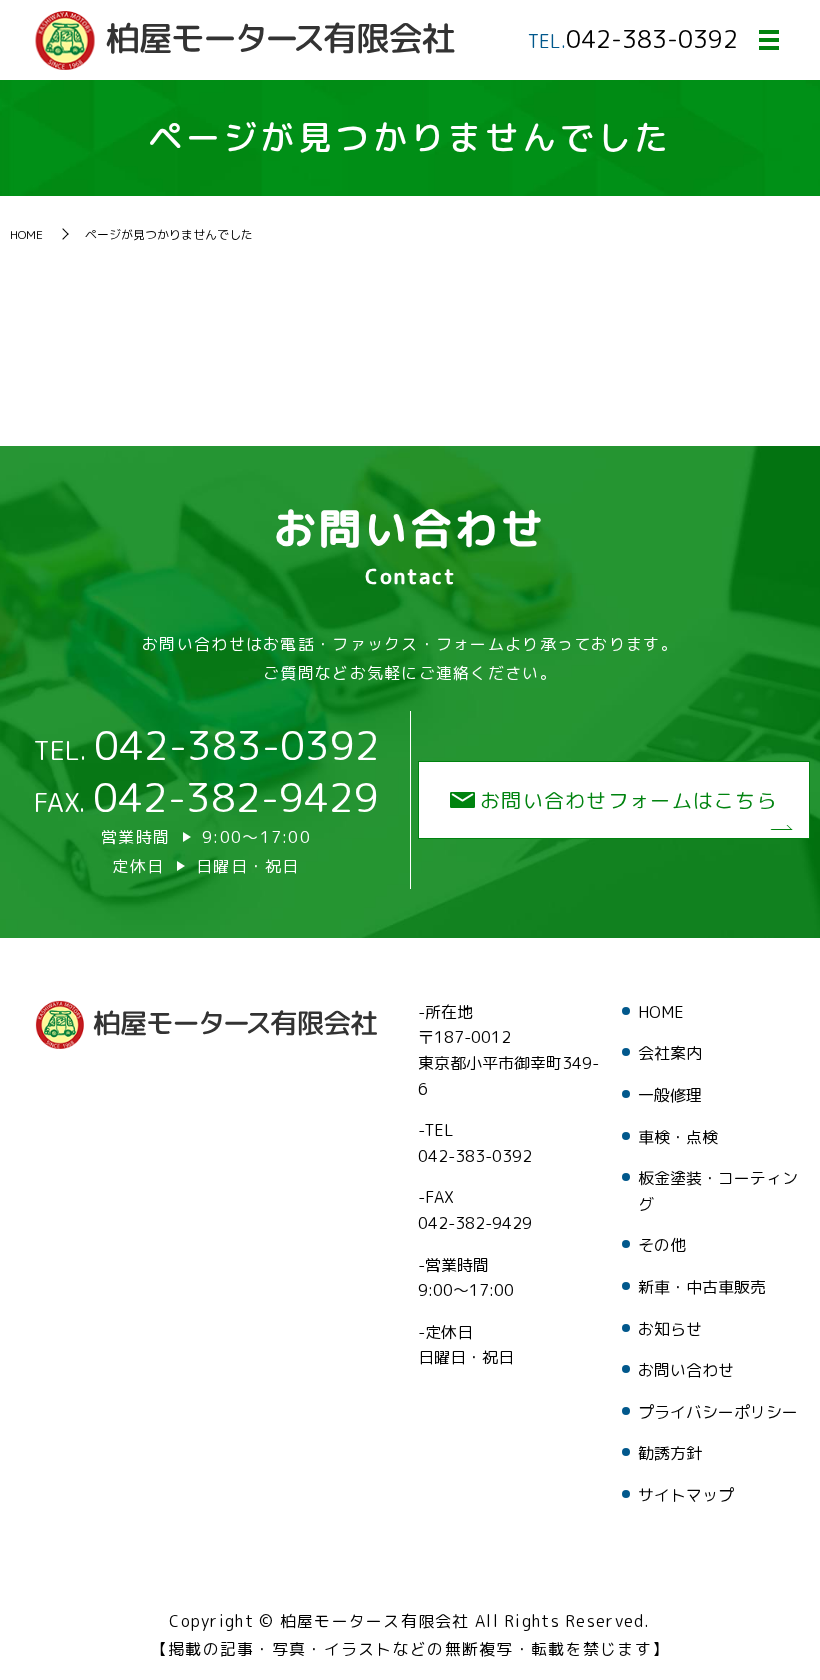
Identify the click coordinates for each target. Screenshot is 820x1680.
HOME (26, 234)
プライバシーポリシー (718, 1412)
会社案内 (670, 1053)
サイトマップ (686, 1495)
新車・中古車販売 (702, 1287)
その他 (662, 1245)
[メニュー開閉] (769, 40)
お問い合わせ (686, 1370)
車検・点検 (678, 1137)
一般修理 (670, 1095)
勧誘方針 (670, 1453)
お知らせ (670, 1329)
